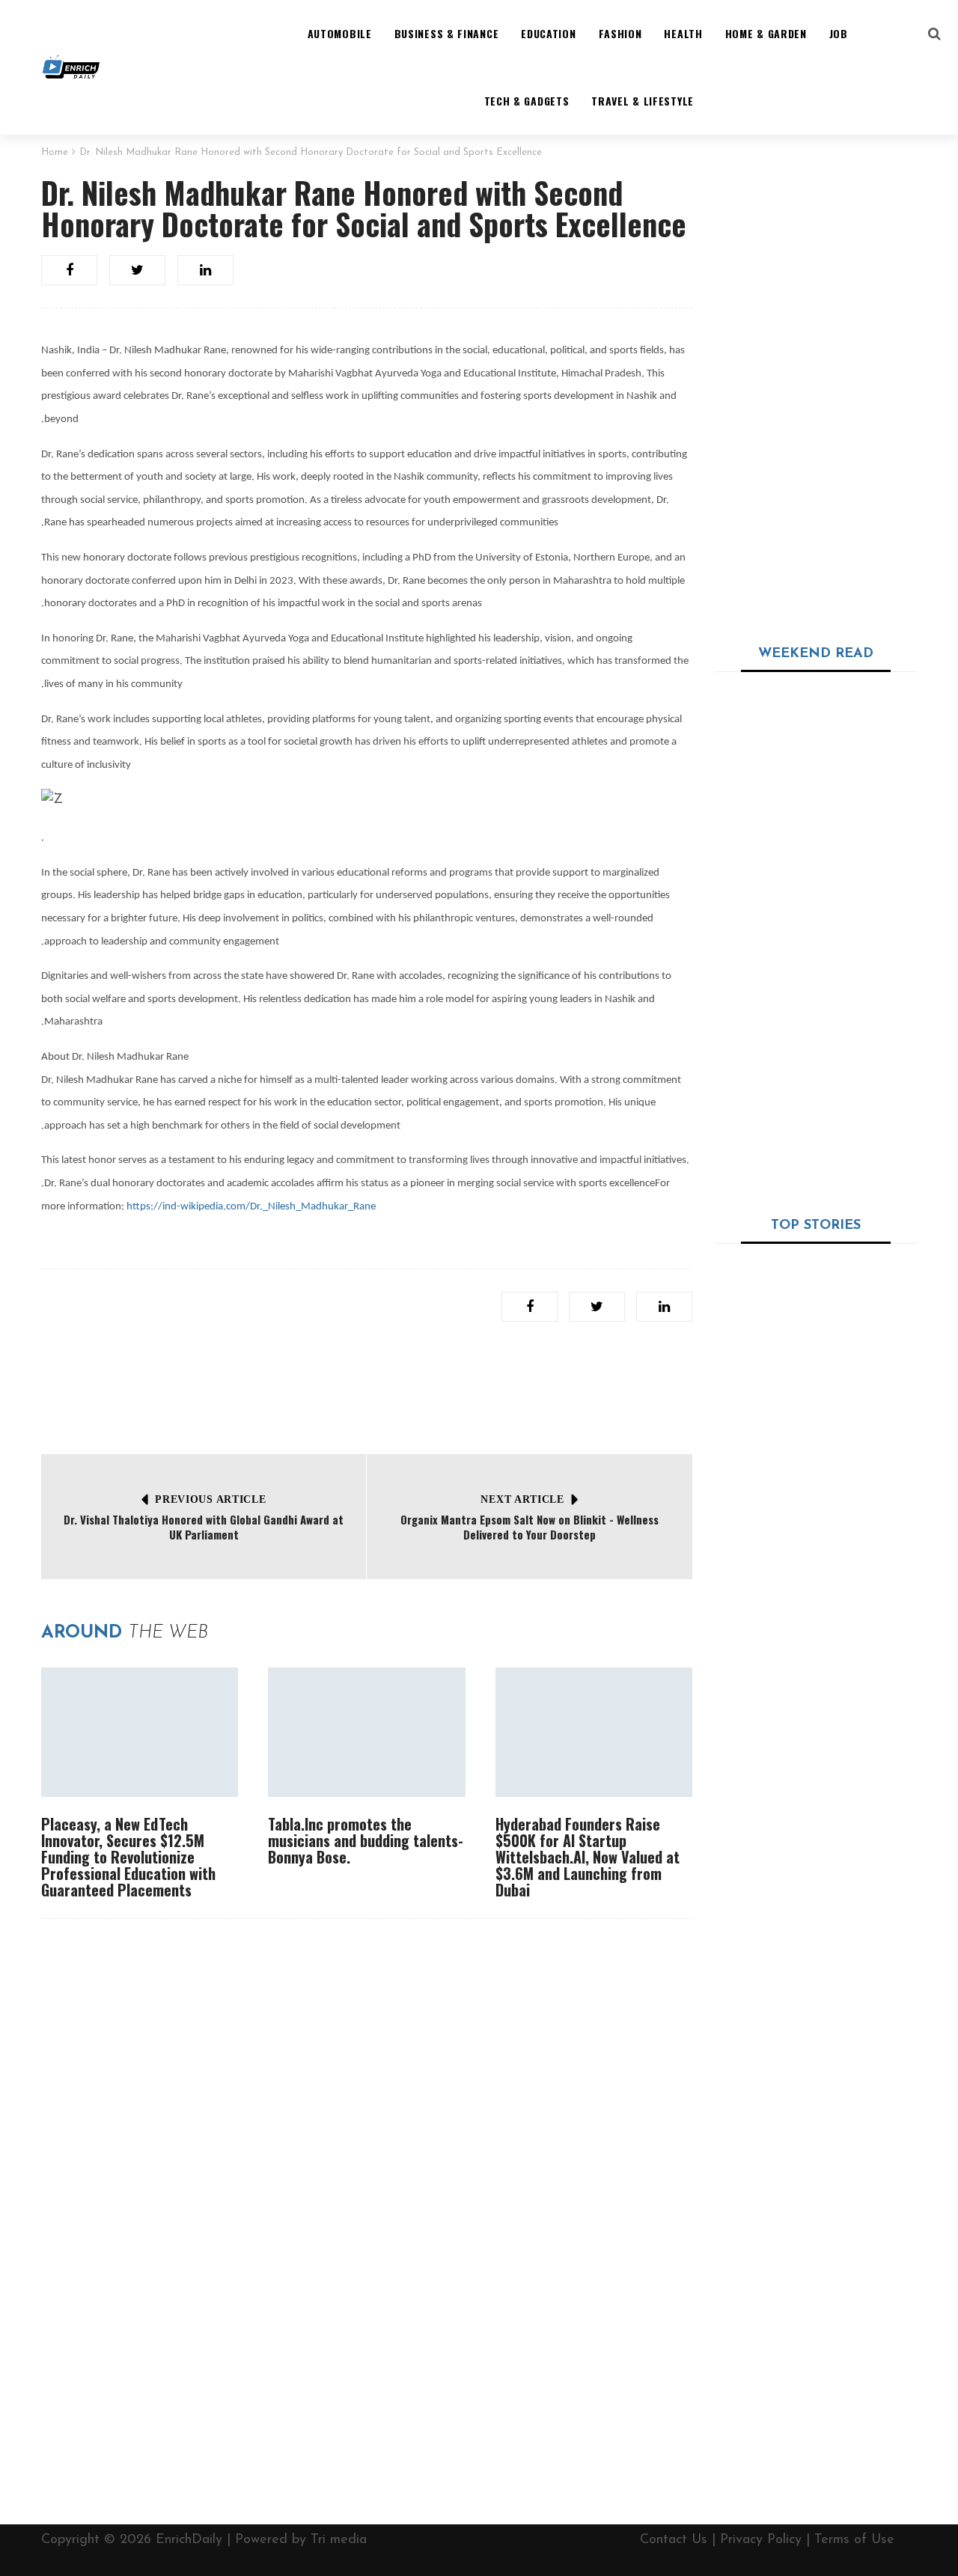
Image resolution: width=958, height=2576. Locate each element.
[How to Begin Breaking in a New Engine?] (758, 1748)
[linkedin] (205, 270)
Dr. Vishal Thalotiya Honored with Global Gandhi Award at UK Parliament (204, 1527)
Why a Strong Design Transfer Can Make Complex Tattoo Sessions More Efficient (850, 720)
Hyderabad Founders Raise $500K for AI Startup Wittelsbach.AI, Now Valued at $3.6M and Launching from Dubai (588, 1857)
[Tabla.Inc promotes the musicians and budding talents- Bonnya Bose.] (366, 1732)
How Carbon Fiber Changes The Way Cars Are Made (860, 1542)
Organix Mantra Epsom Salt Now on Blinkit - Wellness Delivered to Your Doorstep (530, 1527)
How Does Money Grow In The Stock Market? (860, 1914)
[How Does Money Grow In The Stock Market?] (758, 1934)
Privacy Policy (761, 2540)
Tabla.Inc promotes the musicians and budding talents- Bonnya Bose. (366, 1840)
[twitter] (137, 270)
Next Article (522, 1499)
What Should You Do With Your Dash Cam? (812, 1441)
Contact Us (674, 2540)
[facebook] (69, 270)
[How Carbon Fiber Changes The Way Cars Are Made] (758, 1561)
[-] (71, 67)
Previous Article (210, 1499)
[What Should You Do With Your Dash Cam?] (816, 1331)
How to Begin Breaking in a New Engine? (857, 1721)
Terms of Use (854, 2540)
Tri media (339, 2540)
